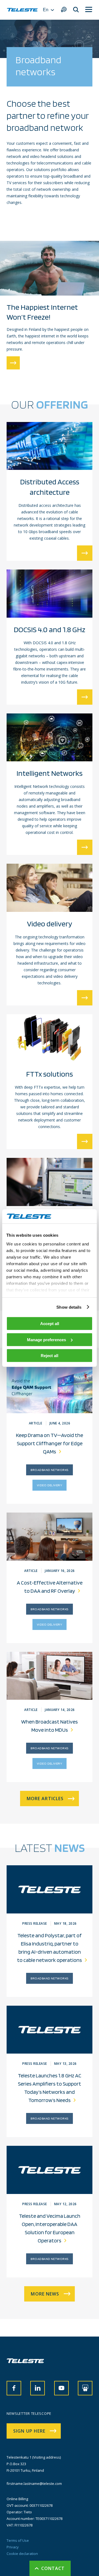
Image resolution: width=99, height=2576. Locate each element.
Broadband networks (50, 1470)
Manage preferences (46, 1339)
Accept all (50, 1324)
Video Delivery (50, 1485)
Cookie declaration (22, 2554)
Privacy (13, 2547)
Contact (53, 2568)
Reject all (50, 1356)
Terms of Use (18, 2540)
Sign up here (29, 2431)
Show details (69, 1307)
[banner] (22, 10)
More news (45, 2294)
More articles (45, 1799)
